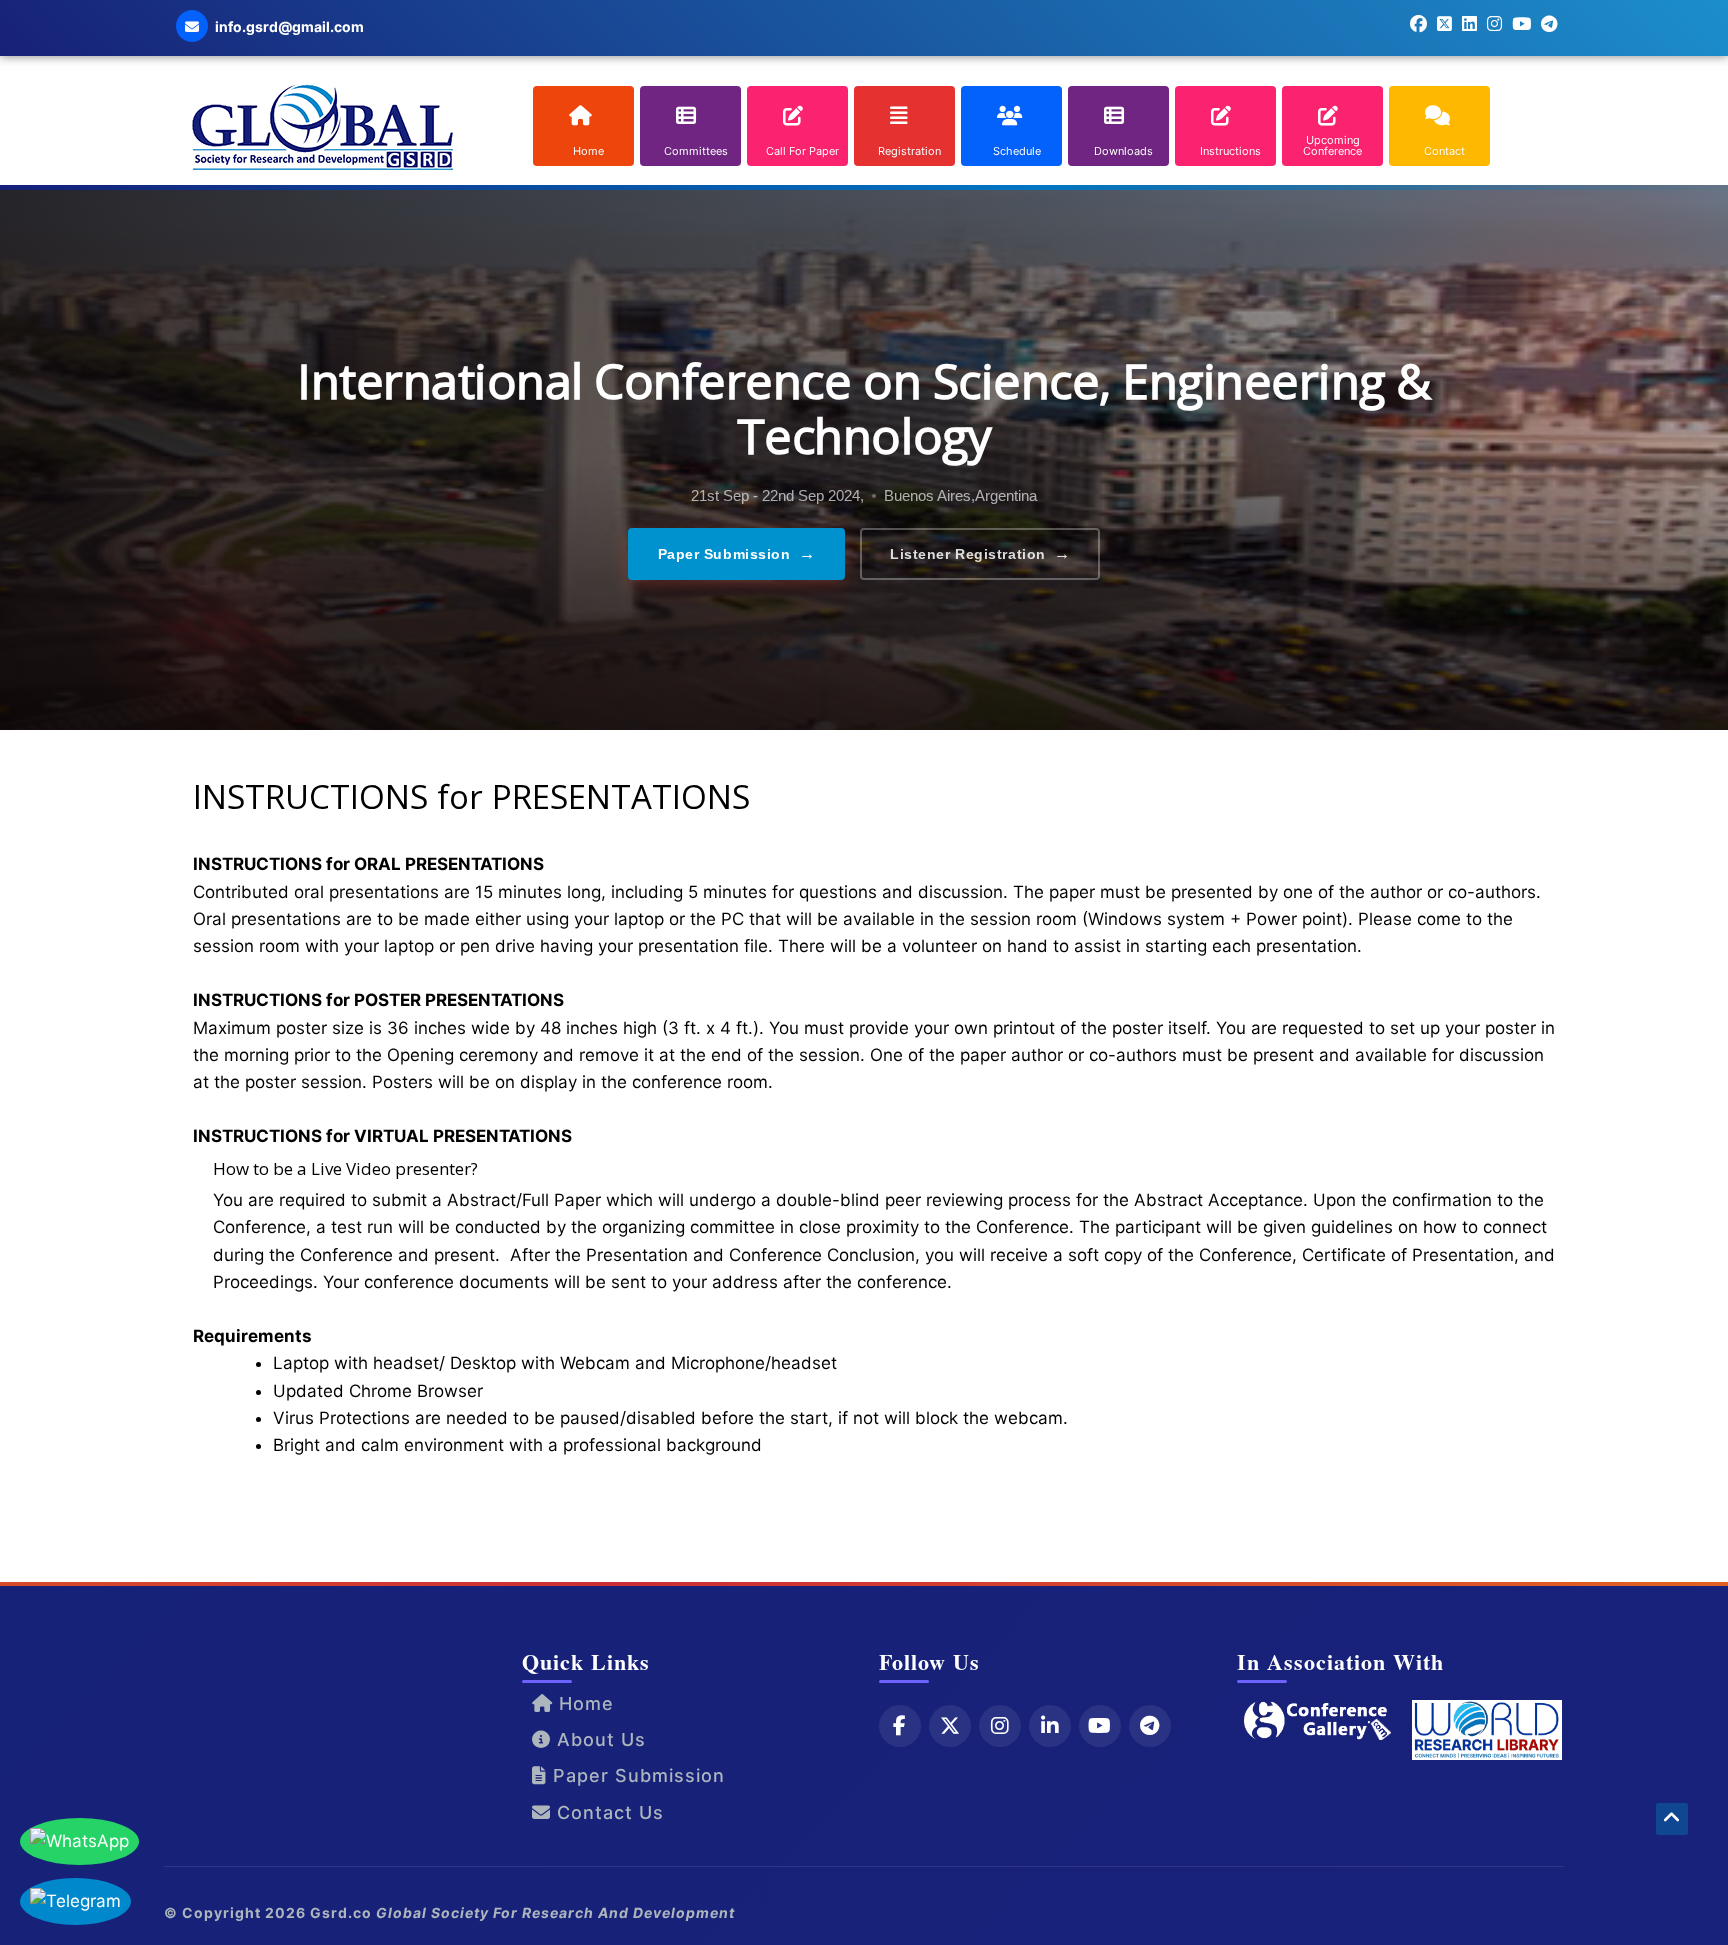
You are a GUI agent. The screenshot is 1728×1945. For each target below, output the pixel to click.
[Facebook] (900, 1726)
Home (583, 1703)
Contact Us (607, 1812)
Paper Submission (737, 553)
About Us (598, 1739)
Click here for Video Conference (327, 1508)
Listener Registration (980, 553)
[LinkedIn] (1050, 1726)
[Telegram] (1150, 1726)
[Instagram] (1000, 1726)
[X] (950, 1726)
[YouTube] (1100, 1726)
